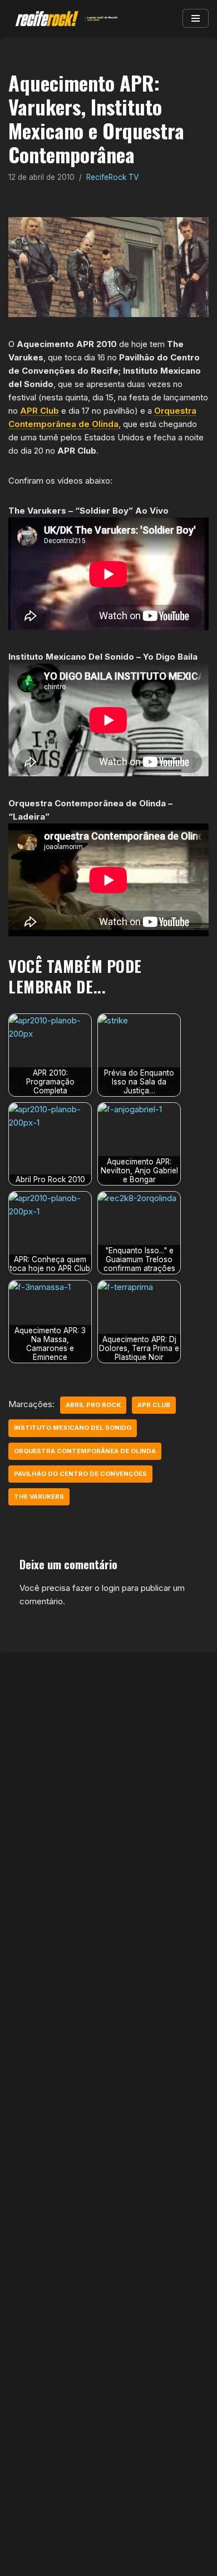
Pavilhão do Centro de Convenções (80, 1474)
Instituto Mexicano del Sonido (73, 1428)
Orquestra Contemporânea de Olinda (85, 1451)
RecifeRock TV (112, 177)
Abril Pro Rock (93, 1405)
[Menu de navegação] (196, 18)
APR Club (40, 411)
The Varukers (39, 1497)
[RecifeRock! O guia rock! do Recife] (64, 19)
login (111, 1588)
